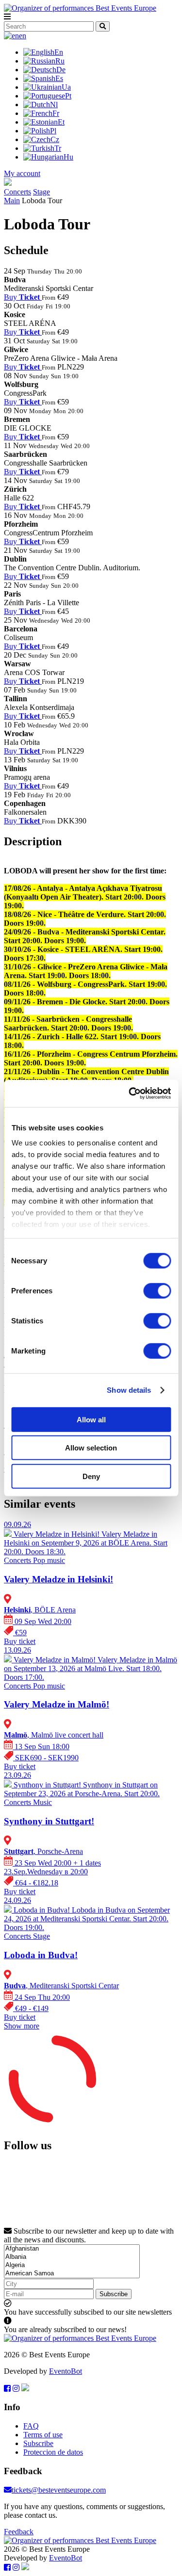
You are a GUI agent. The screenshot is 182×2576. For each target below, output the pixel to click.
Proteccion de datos (53, 2452)
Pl (53, 131)
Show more (22, 2026)
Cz (55, 139)
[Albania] (72, 2257)
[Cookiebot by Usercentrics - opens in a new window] (130, 1094)
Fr (56, 113)
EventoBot (66, 2371)
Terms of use (43, 2435)
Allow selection (91, 1448)
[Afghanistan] (72, 2249)
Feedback (19, 2532)
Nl (54, 105)
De (61, 70)
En (59, 52)
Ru (60, 61)
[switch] (157, 1290)
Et (61, 122)
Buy (22, 297)
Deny (91, 1476)
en (23, 36)
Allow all (91, 1419)
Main (12, 201)
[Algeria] (72, 2265)
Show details (129, 1390)
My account (22, 173)
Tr (58, 148)
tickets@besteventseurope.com (59, 2490)
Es (59, 78)
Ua (66, 87)
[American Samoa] (72, 2274)
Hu (68, 157)
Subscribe (114, 2294)
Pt (68, 96)
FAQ (31, 2426)
